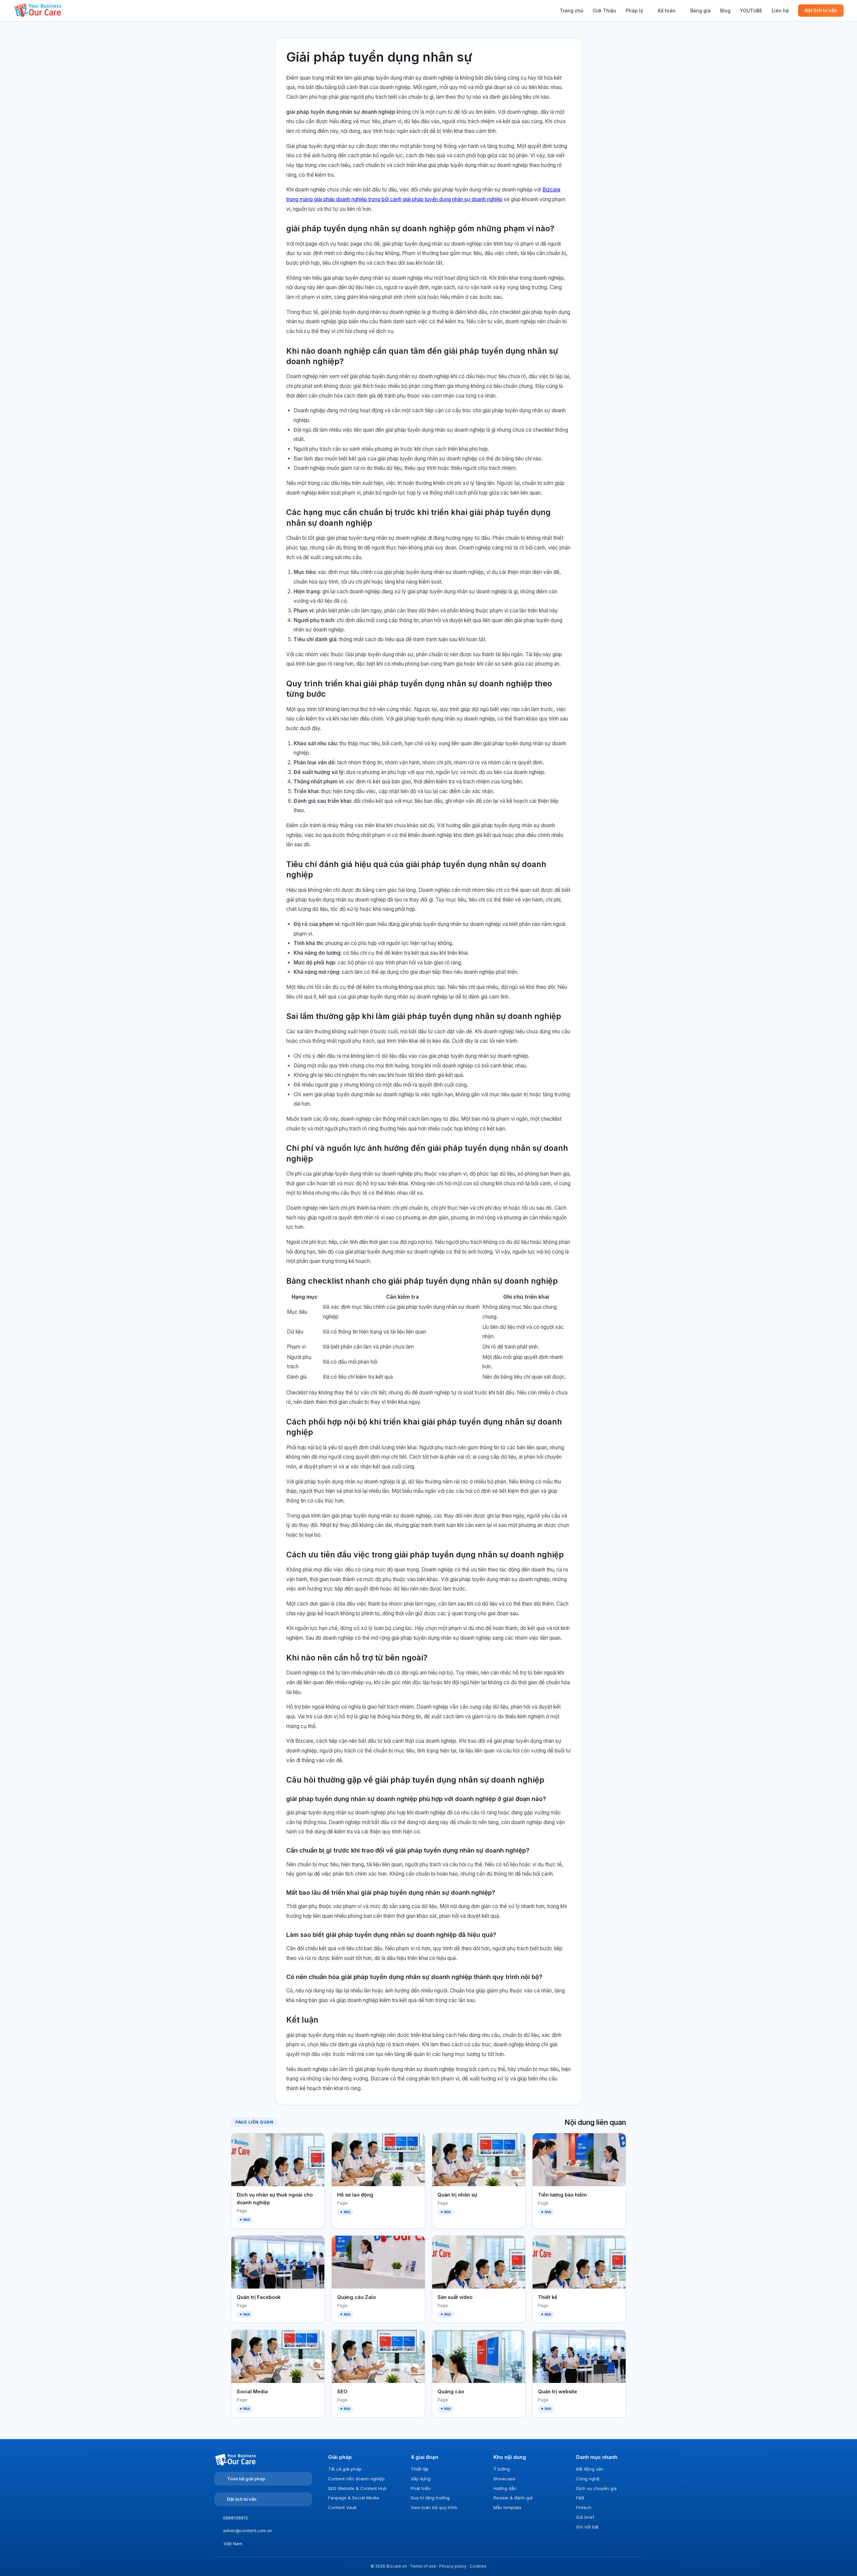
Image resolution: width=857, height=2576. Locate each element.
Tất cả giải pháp (345, 2469)
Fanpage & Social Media (354, 2498)
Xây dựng (421, 2479)
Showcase (504, 2479)
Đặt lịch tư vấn (821, 10)
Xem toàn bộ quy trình (434, 2507)
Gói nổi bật (587, 2527)
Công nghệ (588, 2479)
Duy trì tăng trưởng (430, 2498)
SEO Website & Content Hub (357, 2488)
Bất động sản (590, 2469)
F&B (580, 2498)
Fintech (584, 2507)
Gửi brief (585, 2517)
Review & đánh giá (513, 2498)
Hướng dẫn (505, 2488)
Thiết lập (420, 2469)
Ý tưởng (502, 2469)
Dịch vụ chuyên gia (596, 2488)
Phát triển (421, 2488)
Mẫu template (508, 2507)
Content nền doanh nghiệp (356, 2479)
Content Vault (342, 2507)
